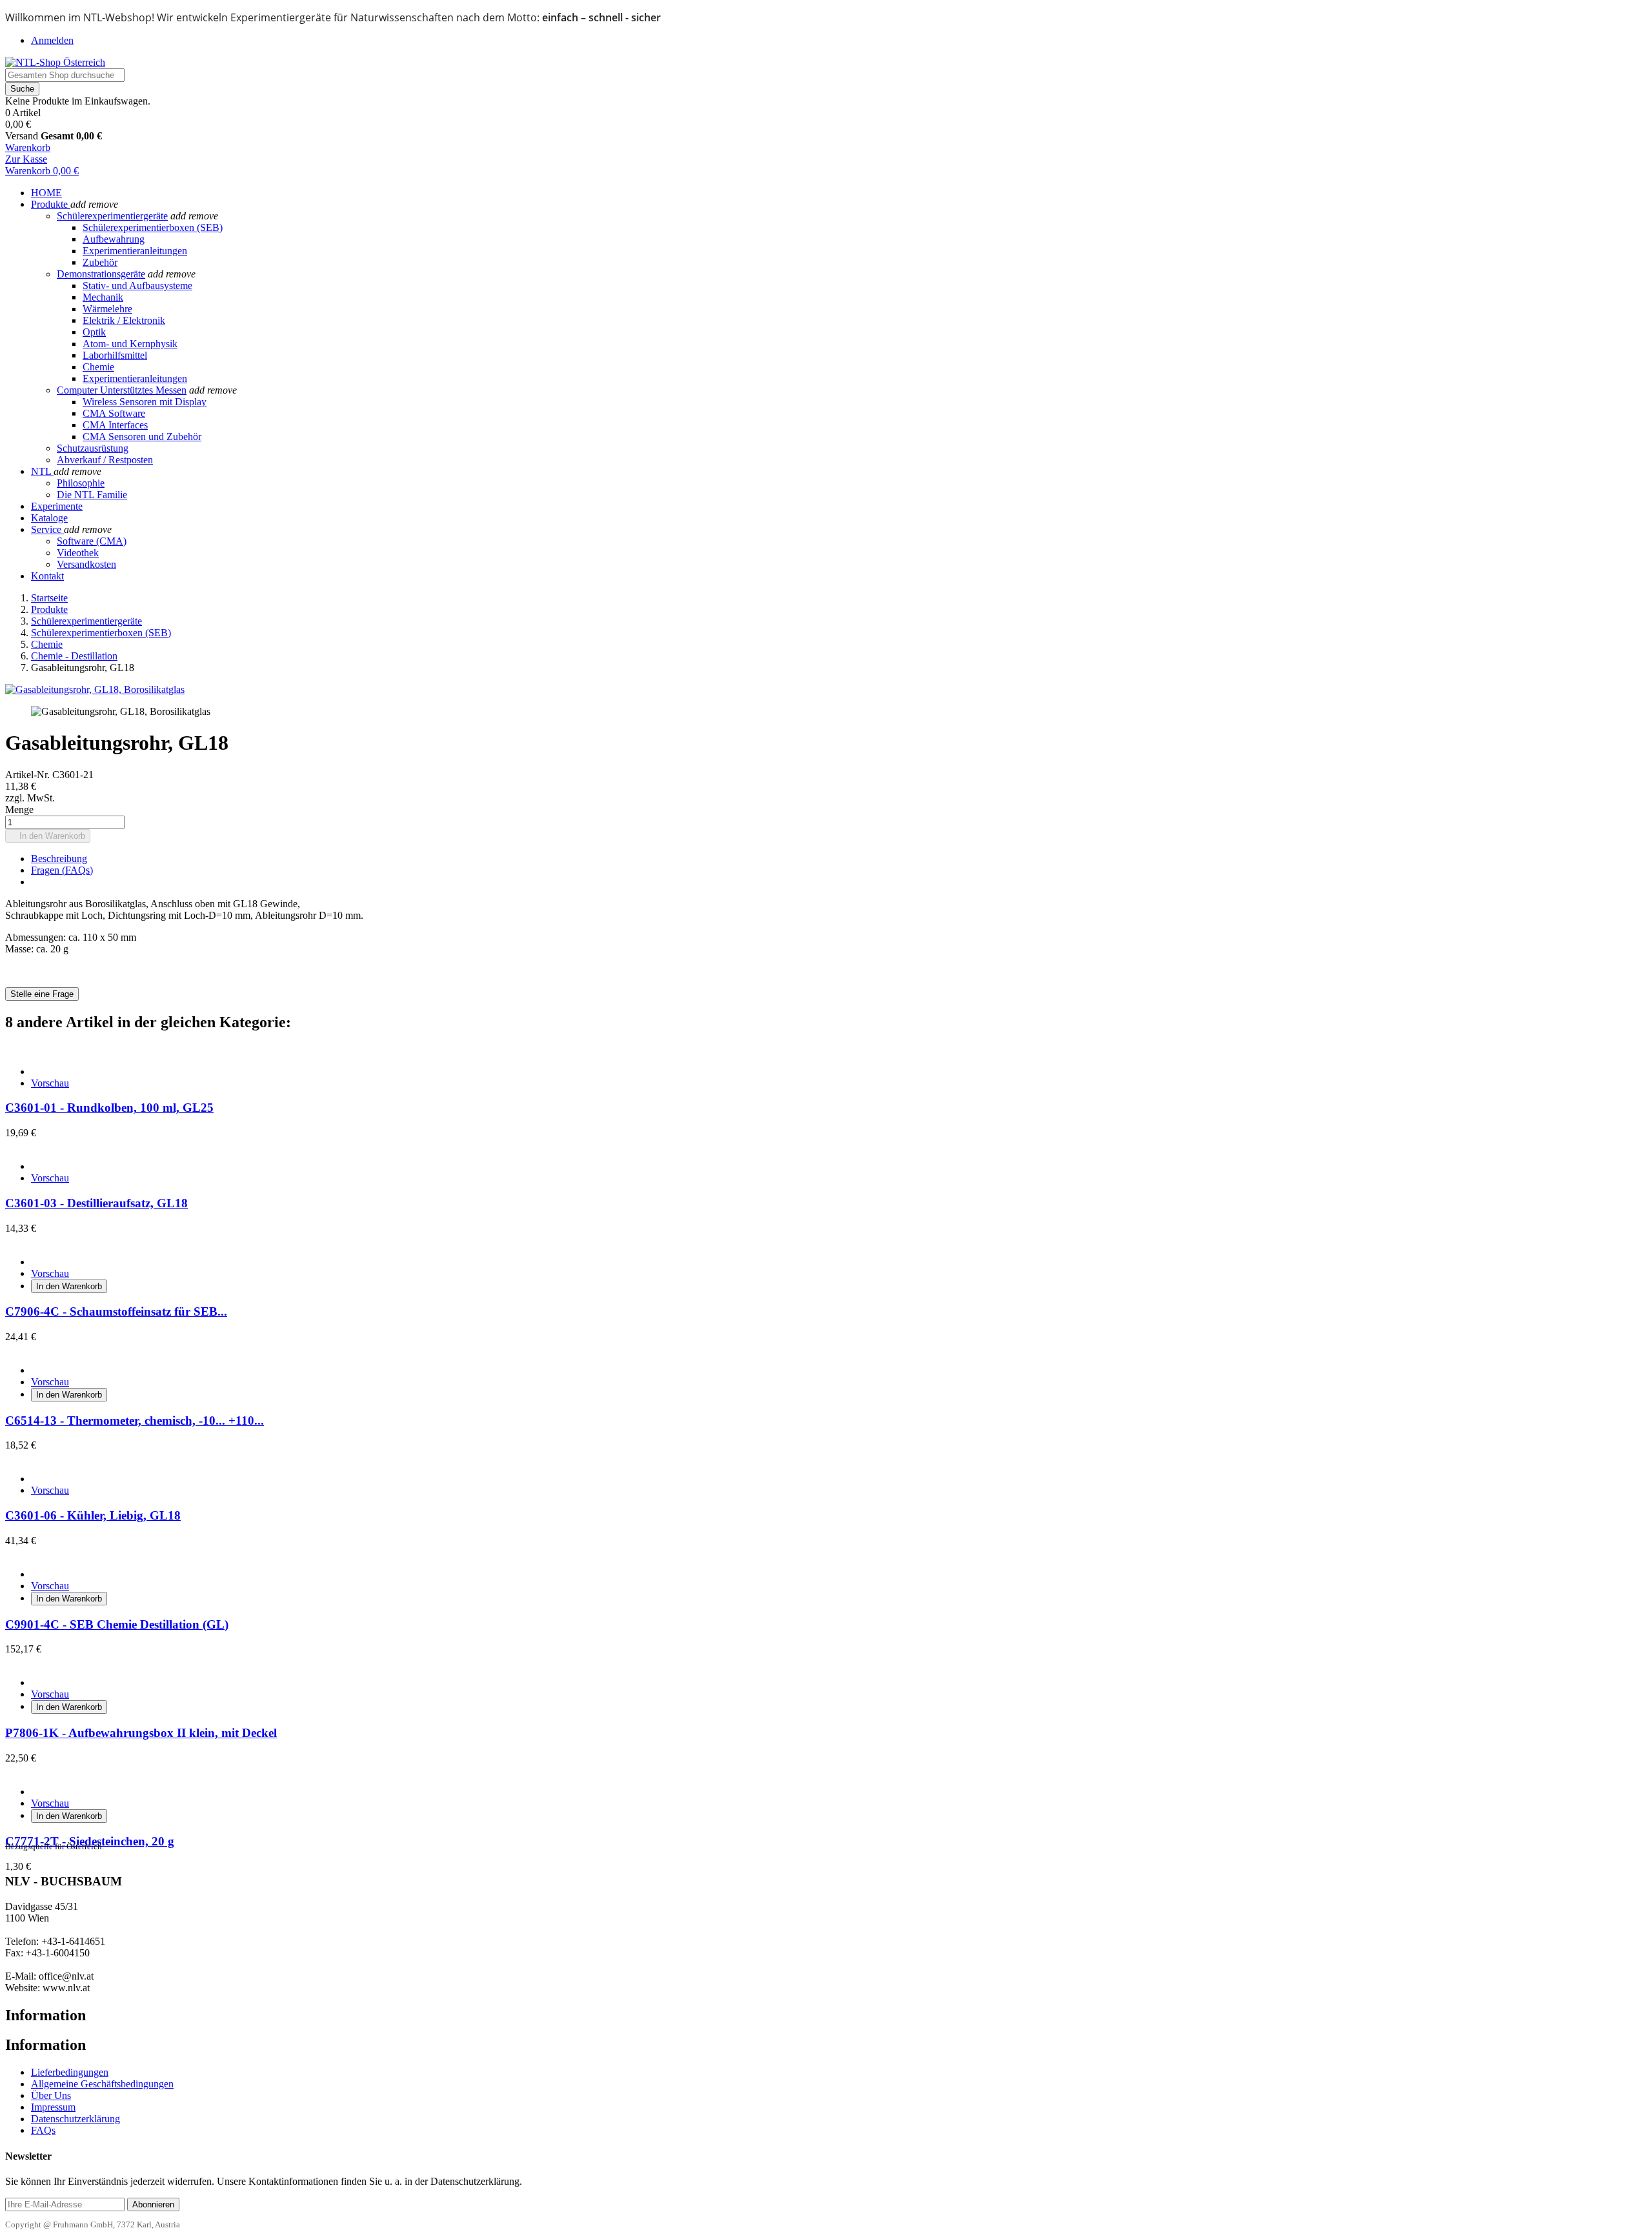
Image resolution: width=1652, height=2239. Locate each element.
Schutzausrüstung (93, 448)
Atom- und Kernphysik (130, 344)
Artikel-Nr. (29, 775)
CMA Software (114, 413)
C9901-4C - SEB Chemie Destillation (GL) (117, 1624)
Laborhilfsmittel (115, 355)
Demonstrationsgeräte (101, 274)
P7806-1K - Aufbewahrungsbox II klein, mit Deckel (141, 1733)
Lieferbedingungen (70, 2072)
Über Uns (51, 2095)
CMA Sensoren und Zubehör (142, 437)
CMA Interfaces (115, 425)
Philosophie (81, 483)
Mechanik (103, 297)
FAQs (43, 2130)
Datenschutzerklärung (76, 2119)
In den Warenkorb (48, 836)
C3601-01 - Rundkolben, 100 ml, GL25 (109, 1108)
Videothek (78, 553)
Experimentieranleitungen (135, 251)
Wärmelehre (107, 309)
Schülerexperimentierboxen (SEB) (153, 227)
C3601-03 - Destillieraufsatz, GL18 (96, 1203)
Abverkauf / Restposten (105, 460)
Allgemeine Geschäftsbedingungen (102, 2084)
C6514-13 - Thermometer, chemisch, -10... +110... (135, 1421)
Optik (94, 332)
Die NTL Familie (92, 495)
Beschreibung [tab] (59, 858)
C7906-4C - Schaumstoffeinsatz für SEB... (116, 1311)
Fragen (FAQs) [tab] (62, 870)
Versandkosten (86, 564)
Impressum (53, 2107)
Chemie (98, 367)
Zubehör (100, 262)
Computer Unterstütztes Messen (122, 390)
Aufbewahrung (114, 239)
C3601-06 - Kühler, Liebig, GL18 (93, 1515)
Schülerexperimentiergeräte (112, 216)
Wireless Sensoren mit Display (145, 402)
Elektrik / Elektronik (124, 320)
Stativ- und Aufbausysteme (137, 286)
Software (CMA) (92, 541)
